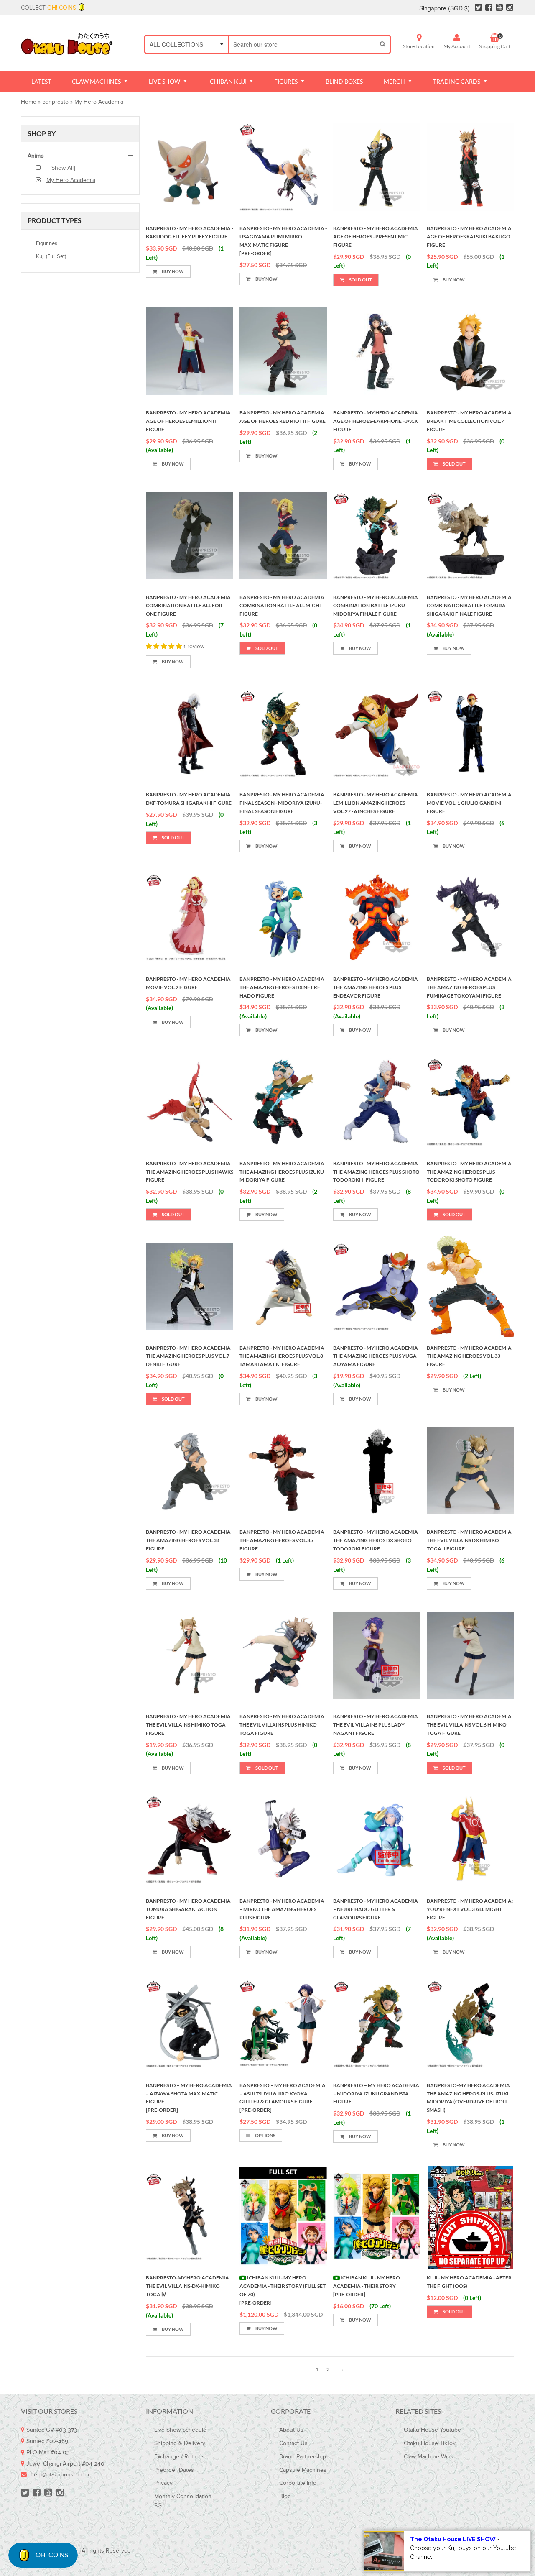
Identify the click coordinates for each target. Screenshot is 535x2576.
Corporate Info (298, 2483)
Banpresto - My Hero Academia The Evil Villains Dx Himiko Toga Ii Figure (469, 1540)
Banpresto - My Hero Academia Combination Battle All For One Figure (188, 605)
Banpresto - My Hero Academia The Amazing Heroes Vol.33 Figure (469, 1356)
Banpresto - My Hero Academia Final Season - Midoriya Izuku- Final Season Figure (282, 803)
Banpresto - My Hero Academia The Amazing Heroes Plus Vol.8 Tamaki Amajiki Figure (282, 1356)
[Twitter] (478, 9)
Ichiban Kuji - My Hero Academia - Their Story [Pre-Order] (367, 2286)
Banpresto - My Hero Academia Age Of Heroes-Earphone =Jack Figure (376, 421)
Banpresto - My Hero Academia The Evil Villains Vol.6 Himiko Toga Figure (469, 1725)
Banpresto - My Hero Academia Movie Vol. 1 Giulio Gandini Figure (469, 803)
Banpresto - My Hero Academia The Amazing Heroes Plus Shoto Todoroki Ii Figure (376, 1172)
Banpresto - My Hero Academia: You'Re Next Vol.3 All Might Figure (470, 1909)
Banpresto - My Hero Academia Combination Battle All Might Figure (282, 605)
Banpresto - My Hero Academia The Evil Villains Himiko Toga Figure (188, 1725)
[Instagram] (510, 9)
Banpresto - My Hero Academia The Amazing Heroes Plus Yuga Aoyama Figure (376, 1356)
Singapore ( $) (445, 8)
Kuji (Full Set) (51, 256)
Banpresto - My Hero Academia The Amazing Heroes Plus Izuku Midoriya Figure (282, 1172)
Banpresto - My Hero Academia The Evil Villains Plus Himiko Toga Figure (282, 1725)
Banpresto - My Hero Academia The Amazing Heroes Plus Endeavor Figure (376, 987)
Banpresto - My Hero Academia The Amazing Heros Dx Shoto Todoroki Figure (376, 1540)
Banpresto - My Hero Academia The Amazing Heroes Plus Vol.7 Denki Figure (188, 1356)
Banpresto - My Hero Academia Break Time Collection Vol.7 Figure (469, 421)
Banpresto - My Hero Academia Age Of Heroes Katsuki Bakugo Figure (469, 237)
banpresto (55, 102)
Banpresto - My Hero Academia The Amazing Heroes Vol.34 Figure (188, 1540)
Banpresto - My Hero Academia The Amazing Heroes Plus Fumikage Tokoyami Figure (469, 987)
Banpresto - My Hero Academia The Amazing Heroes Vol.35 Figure (282, 1540)
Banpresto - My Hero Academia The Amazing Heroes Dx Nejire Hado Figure (282, 987)
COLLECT (48, 8)
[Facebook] (489, 9)
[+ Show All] (59, 168)
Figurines (47, 243)
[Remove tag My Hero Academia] (41, 180)
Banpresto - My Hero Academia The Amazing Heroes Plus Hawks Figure (190, 1172)
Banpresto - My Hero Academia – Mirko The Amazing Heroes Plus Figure (282, 1909)
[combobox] (302, 44)
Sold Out (360, 280)
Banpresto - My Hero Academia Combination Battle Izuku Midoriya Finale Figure (376, 605)
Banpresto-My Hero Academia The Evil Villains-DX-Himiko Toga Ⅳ (187, 2286)
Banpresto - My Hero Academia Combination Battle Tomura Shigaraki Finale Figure (469, 605)
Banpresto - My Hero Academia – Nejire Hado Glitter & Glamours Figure (376, 1909)
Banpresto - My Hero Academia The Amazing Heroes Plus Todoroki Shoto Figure (469, 1172)
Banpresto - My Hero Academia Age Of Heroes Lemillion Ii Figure (188, 421)
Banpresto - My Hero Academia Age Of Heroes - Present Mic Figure (376, 237)
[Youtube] (499, 9)
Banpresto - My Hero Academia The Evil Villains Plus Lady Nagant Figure (376, 1725)
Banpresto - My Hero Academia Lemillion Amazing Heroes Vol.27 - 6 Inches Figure (376, 803)
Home (29, 102)
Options (265, 2135)
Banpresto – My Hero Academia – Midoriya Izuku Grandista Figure (376, 2094)
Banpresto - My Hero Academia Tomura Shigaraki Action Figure (188, 1909)
